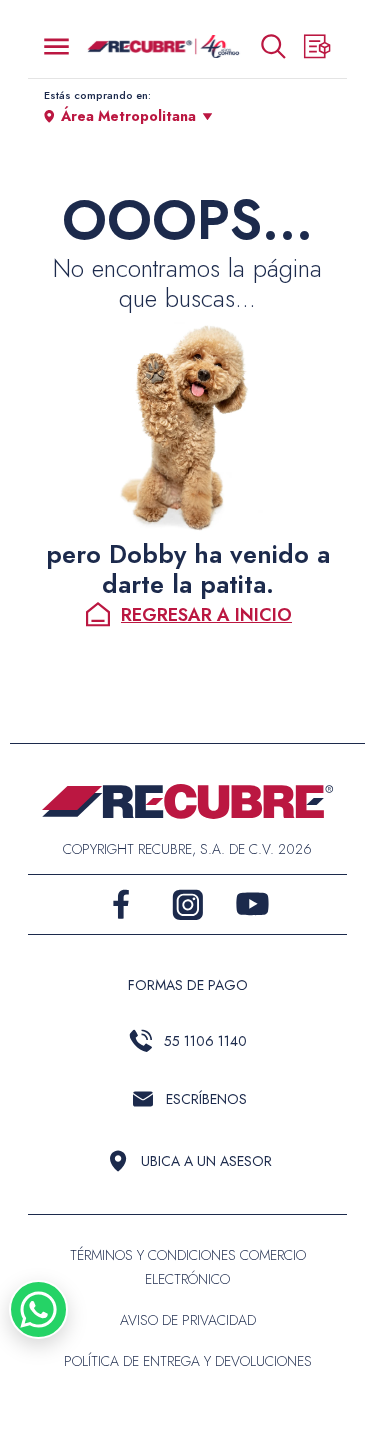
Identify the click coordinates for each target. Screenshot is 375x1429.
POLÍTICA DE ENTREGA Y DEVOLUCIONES (188, 1361)
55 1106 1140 (205, 1041)
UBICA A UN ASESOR (206, 1161)
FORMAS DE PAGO (188, 985)
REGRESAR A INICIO (206, 615)
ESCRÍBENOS (206, 1099)
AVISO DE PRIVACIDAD (188, 1320)
